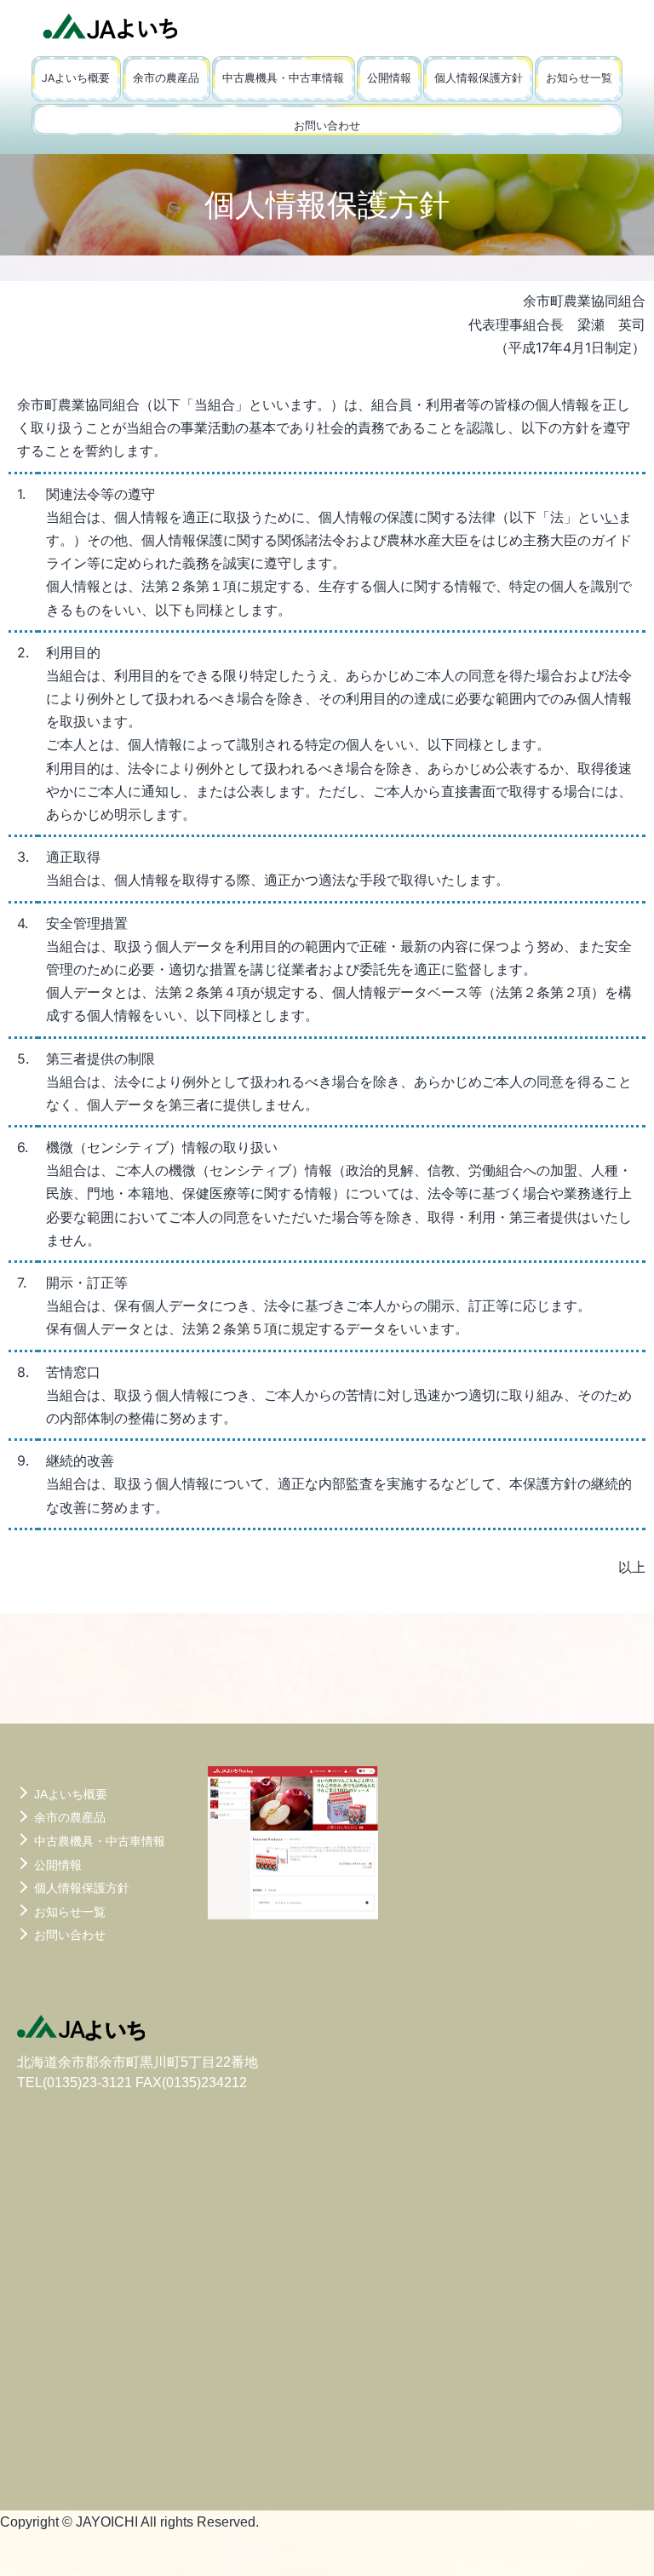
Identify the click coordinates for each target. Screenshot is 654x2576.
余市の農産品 (166, 78)
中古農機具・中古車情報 (283, 78)
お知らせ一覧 (579, 78)
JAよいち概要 (76, 78)
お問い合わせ (327, 126)
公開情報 (389, 78)
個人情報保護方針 (479, 78)
